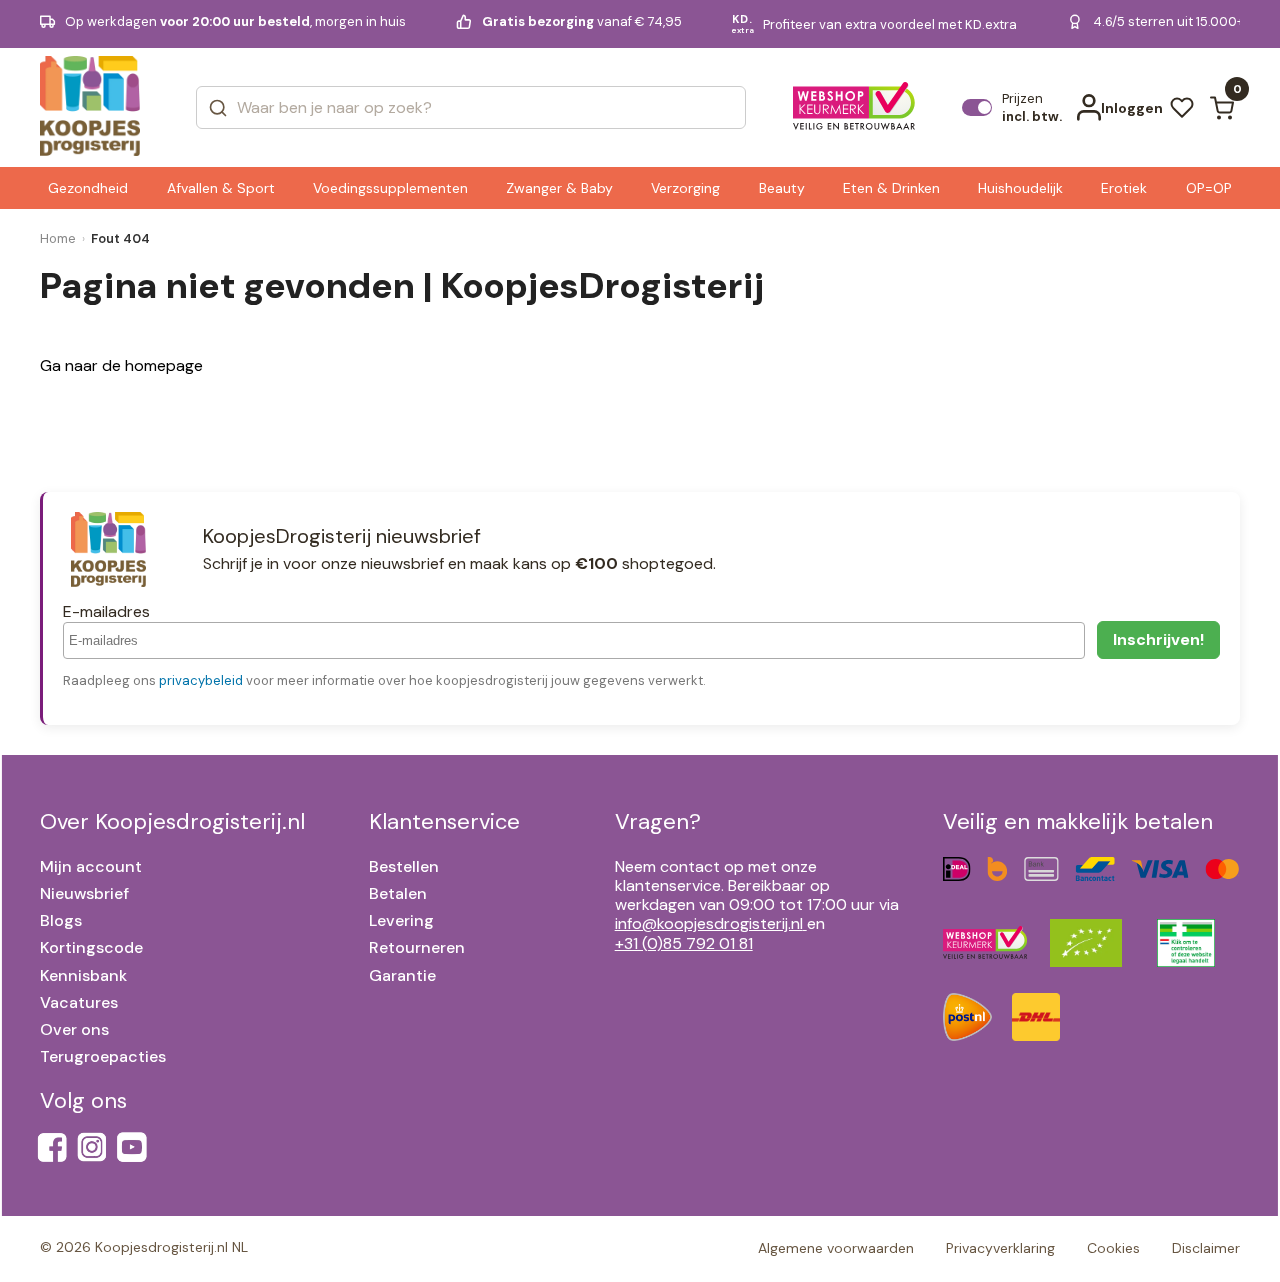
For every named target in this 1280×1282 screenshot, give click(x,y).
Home (58, 238)
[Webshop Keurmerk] (854, 108)
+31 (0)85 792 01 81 (684, 943)
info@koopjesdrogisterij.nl (709, 923)
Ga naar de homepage (121, 365)
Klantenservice (444, 821)
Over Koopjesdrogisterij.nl (172, 821)
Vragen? (658, 821)
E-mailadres (106, 611)
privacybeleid (201, 680)
